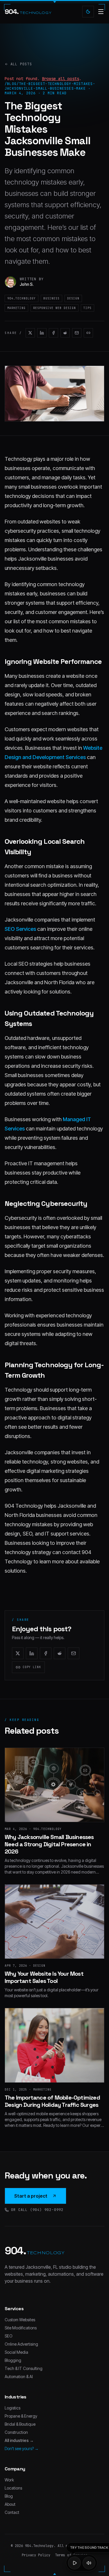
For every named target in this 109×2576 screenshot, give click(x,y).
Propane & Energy (21, 2416)
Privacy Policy (36, 2555)
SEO (9, 2336)
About (10, 2504)
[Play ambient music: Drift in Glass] (74, 2563)
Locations (13, 2488)
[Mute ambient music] (89, 2563)
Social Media (16, 2352)
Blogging (13, 2360)
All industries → (19, 2440)
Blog (9, 2496)
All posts (21, 64)
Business (51, 298)
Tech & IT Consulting (24, 2368)
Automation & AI (19, 2377)
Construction (16, 2432)
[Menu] (101, 12)
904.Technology (22, 298)
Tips (87, 308)
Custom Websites (20, 2320)
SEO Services (20, 929)
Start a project (31, 2196)
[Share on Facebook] (53, 333)
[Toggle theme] (88, 12)
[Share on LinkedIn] (42, 333)
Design (73, 298)
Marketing (16, 308)
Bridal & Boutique (20, 2424)
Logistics (12, 2408)
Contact (12, 2512)
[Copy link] (88, 333)
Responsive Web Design (54, 308)
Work (9, 2480)
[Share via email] (77, 333)
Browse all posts (60, 79)
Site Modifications (21, 2328)
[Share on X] (30, 333)
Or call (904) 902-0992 (37, 2210)
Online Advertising (21, 2344)
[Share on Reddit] (65, 333)
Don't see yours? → (22, 2448)
